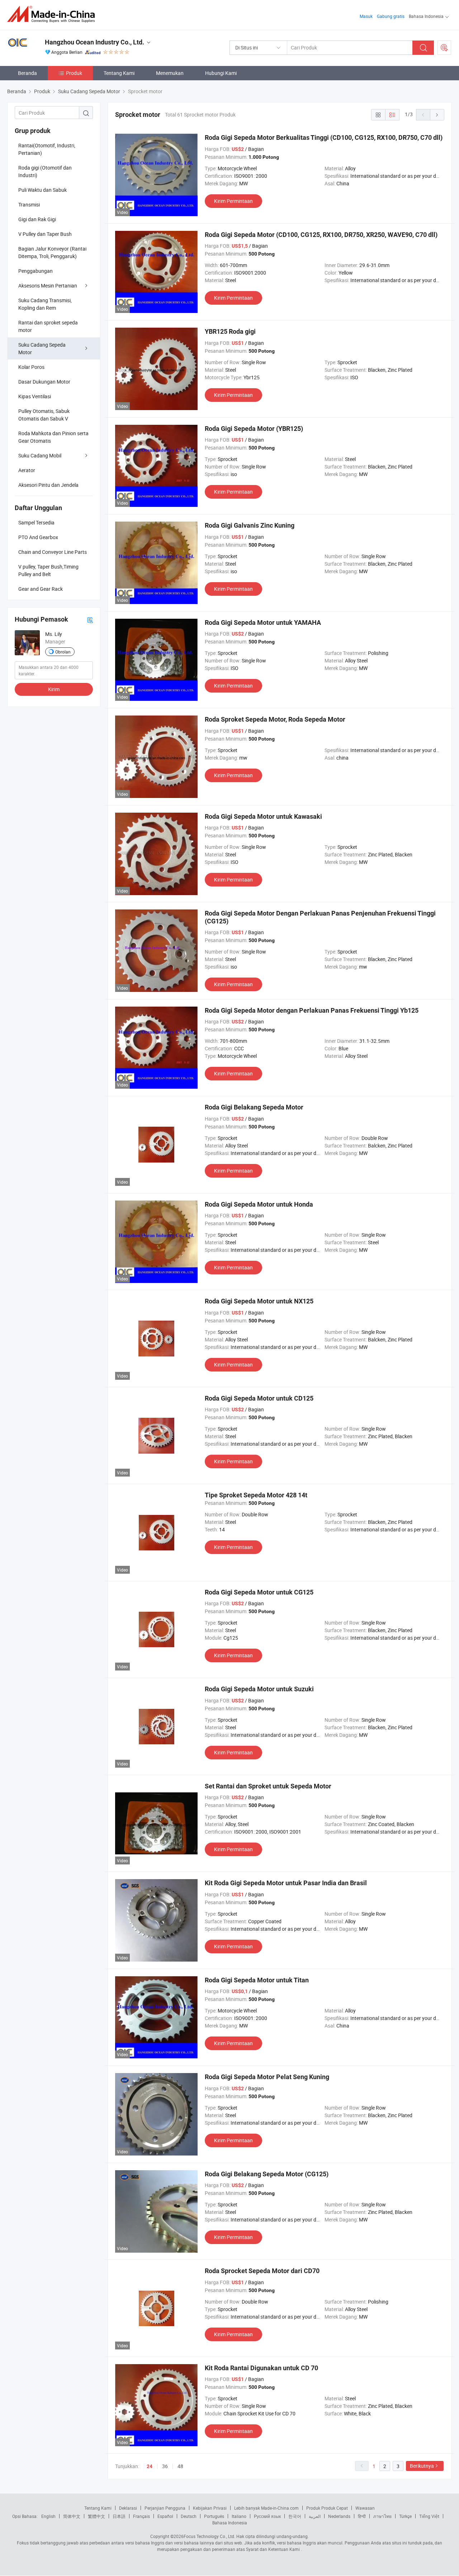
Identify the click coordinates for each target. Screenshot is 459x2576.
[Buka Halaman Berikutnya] (437, 115)
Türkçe (405, 2516)
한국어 (295, 2516)
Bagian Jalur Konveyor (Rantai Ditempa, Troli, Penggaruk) (52, 252)
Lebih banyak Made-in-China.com (266, 2508)
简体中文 (72, 2516)
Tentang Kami (119, 73)
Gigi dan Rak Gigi (37, 219)
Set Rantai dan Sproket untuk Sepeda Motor (268, 1786)
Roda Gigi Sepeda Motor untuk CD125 (259, 1398)
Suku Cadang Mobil (40, 455)
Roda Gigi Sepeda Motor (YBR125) (254, 429)
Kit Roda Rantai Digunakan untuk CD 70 (261, 2368)
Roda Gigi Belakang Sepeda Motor (254, 1107)
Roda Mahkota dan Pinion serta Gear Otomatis (53, 437)
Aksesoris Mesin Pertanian (48, 286)
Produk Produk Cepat (327, 2508)
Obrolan (63, 652)
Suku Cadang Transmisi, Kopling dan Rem (45, 304)
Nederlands (339, 2516)
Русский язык (267, 2516)
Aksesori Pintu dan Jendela (48, 485)
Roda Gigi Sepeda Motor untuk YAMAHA (263, 622)
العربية (315, 2516)
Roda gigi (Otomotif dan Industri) (45, 171)
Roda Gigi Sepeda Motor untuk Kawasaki (263, 816)
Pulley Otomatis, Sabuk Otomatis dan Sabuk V (44, 415)
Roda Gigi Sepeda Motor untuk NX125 (259, 1301)
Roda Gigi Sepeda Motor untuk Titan (257, 1980)
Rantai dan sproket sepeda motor (48, 326)
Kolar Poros (31, 367)
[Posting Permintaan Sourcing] (444, 48)
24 (150, 2466)
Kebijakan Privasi (210, 2508)
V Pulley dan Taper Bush (45, 234)
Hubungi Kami (221, 73)
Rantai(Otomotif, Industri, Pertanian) (47, 149)
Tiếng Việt (429, 2516)
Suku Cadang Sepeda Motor (42, 348)
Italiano (239, 2516)
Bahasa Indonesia (230, 2523)
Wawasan (365, 2508)
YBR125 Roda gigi (230, 331)
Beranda (27, 73)
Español (165, 2516)
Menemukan (170, 73)
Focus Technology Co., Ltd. (209, 2536)
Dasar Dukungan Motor (44, 382)
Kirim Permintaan (233, 201)
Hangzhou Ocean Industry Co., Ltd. (94, 42)
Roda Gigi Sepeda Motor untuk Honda (259, 1204)
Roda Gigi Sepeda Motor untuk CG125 (259, 1592)
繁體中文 (96, 2516)
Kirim (54, 689)
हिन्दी (362, 2516)
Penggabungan (36, 271)
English (48, 2516)
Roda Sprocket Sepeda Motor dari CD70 (262, 2271)
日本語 (119, 2516)
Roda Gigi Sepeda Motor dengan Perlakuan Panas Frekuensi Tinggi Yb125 (312, 1010)
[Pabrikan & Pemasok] (53, 14)
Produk (74, 73)
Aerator (27, 470)
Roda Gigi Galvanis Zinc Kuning (250, 525)
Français (141, 2516)
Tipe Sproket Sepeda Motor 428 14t (256, 1495)
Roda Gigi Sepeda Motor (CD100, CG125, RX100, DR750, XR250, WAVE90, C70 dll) (321, 235)
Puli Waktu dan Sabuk (42, 190)
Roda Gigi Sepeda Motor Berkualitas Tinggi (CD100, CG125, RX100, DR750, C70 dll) (324, 137)
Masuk (366, 16)
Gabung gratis (391, 16)
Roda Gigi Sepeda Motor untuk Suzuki (259, 1689)
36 (165, 2466)
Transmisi (29, 205)
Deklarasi (128, 2508)
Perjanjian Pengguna (165, 2508)
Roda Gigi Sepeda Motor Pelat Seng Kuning (267, 2077)
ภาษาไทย (382, 2516)
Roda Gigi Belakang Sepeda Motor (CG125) (267, 2174)
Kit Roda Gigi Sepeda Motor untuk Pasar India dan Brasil (286, 1883)
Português (214, 2516)
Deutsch (189, 2516)
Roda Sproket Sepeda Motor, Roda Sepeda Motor (275, 719)
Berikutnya (422, 2466)
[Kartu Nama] (90, 620)
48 (180, 2466)
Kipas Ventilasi (35, 396)
